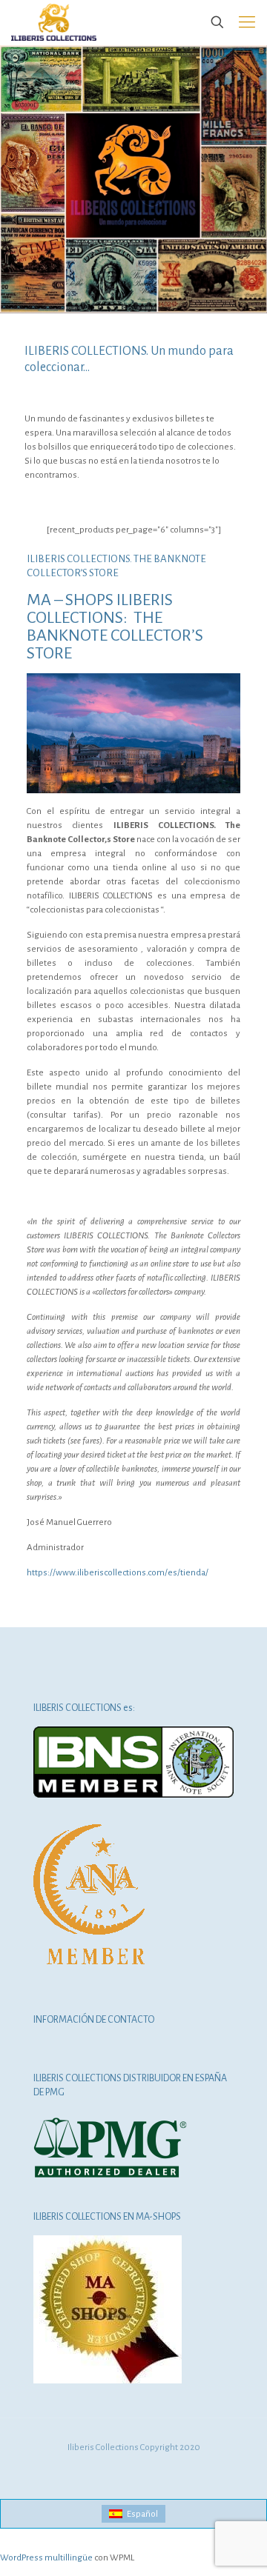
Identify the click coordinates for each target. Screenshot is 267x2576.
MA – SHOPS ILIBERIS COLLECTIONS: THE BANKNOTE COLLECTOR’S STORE (115, 627)
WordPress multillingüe (46, 2558)
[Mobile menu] (247, 22)
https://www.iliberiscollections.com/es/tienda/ (118, 1573)
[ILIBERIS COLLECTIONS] (54, 22)
